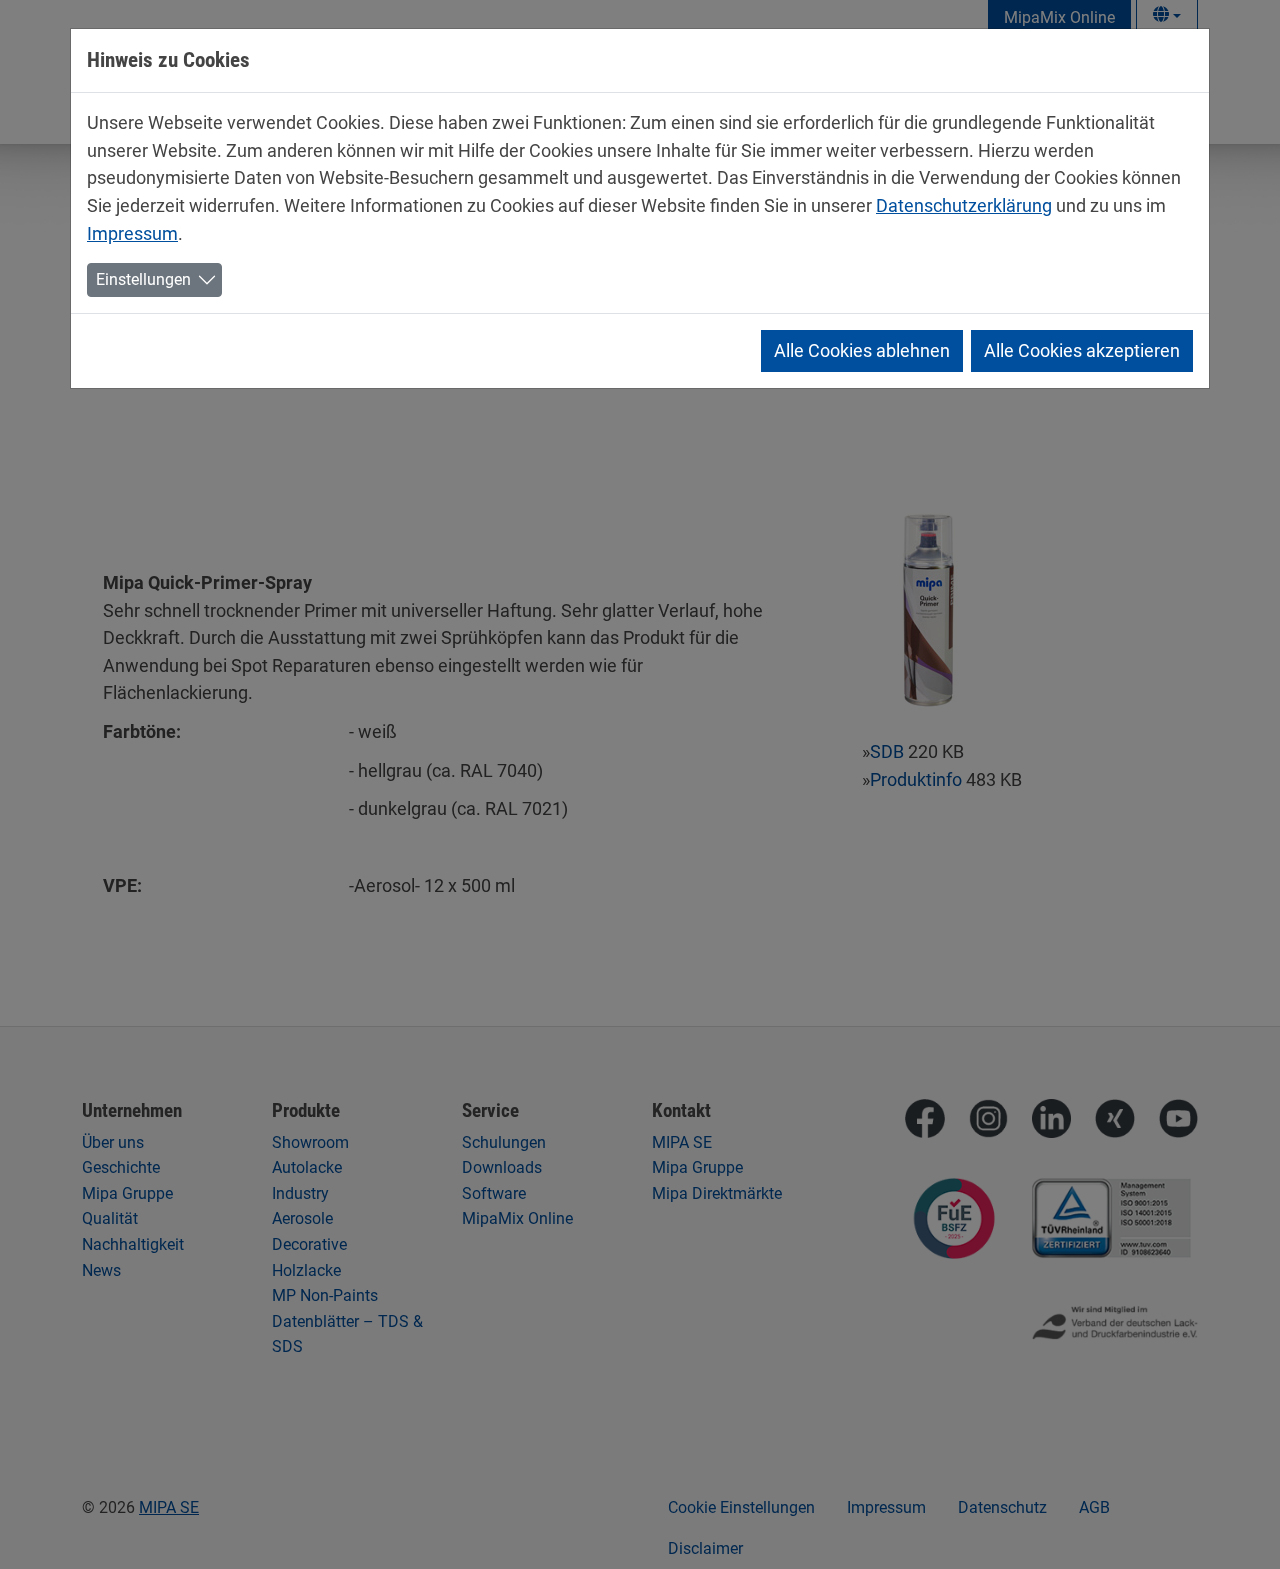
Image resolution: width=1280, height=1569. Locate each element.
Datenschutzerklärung (964, 205)
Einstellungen (143, 279)
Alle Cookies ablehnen (862, 350)
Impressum (132, 233)
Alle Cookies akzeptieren (1082, 350)
